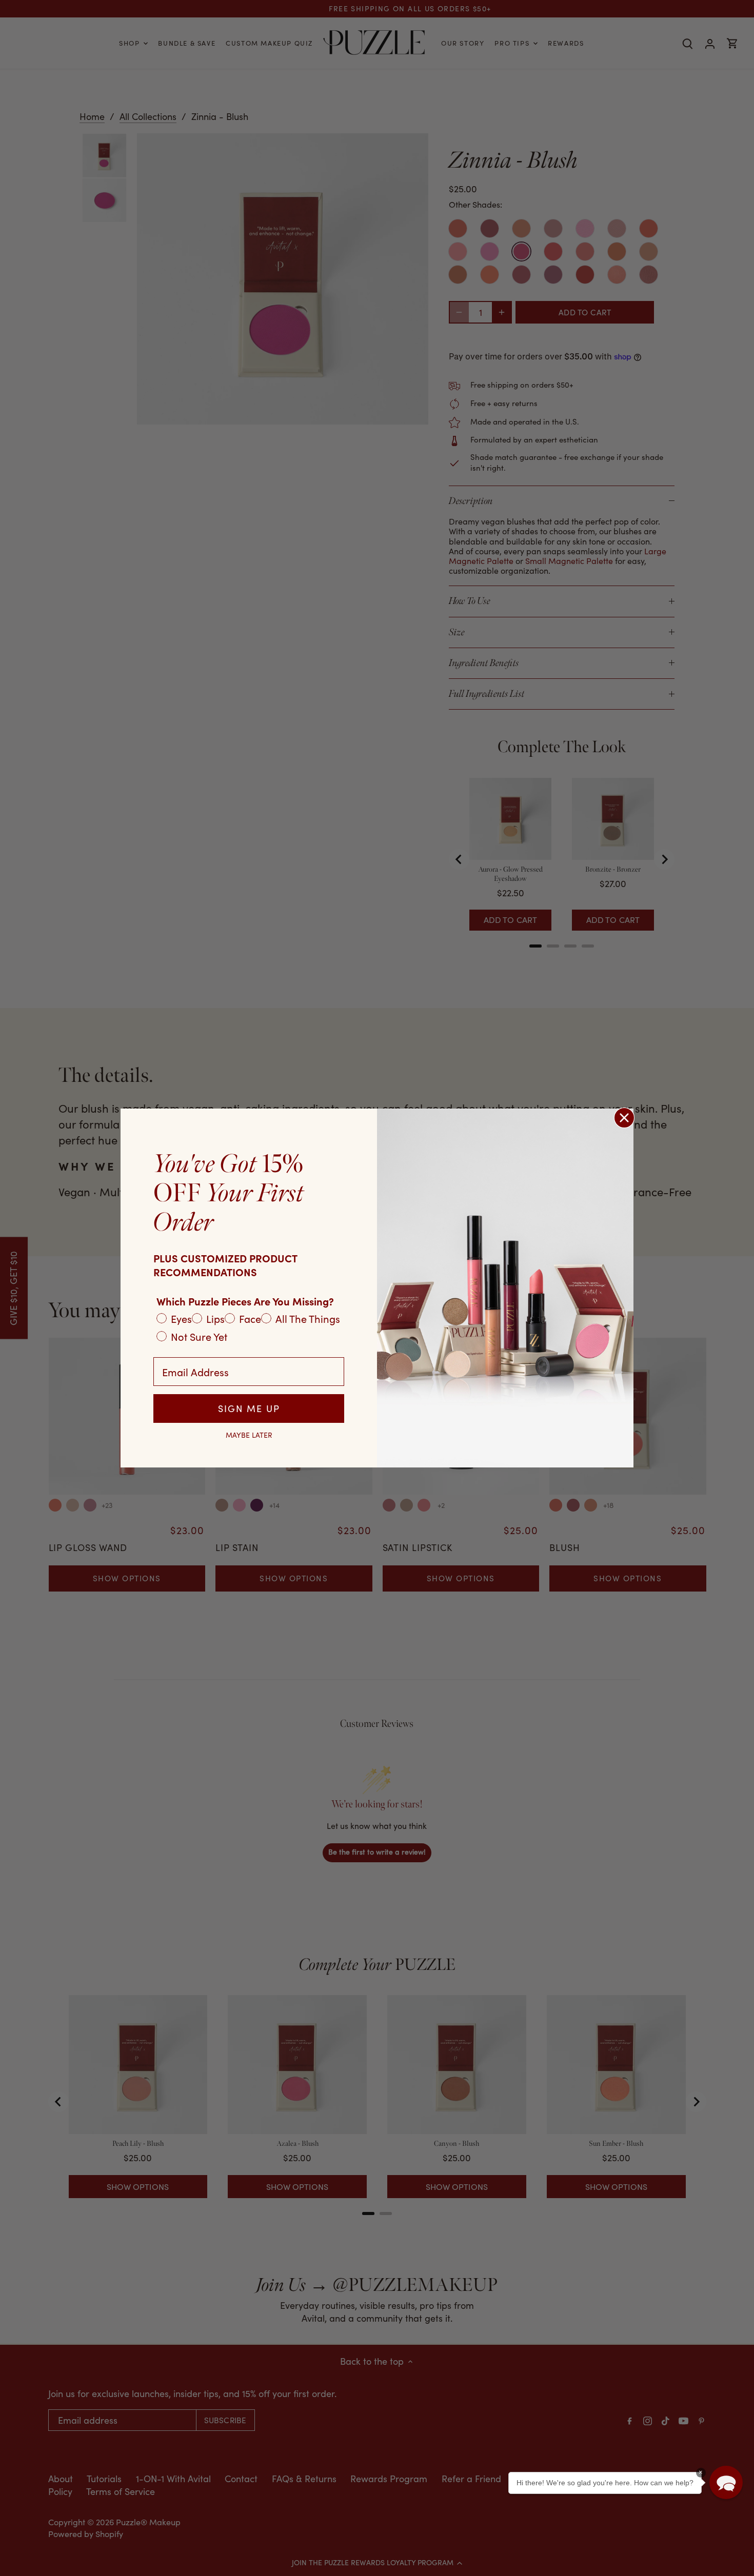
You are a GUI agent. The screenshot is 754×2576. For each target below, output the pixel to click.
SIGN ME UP (249, 1408)
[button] (726, 2482)
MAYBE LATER (249, 1435)
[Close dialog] (624, 1118)
